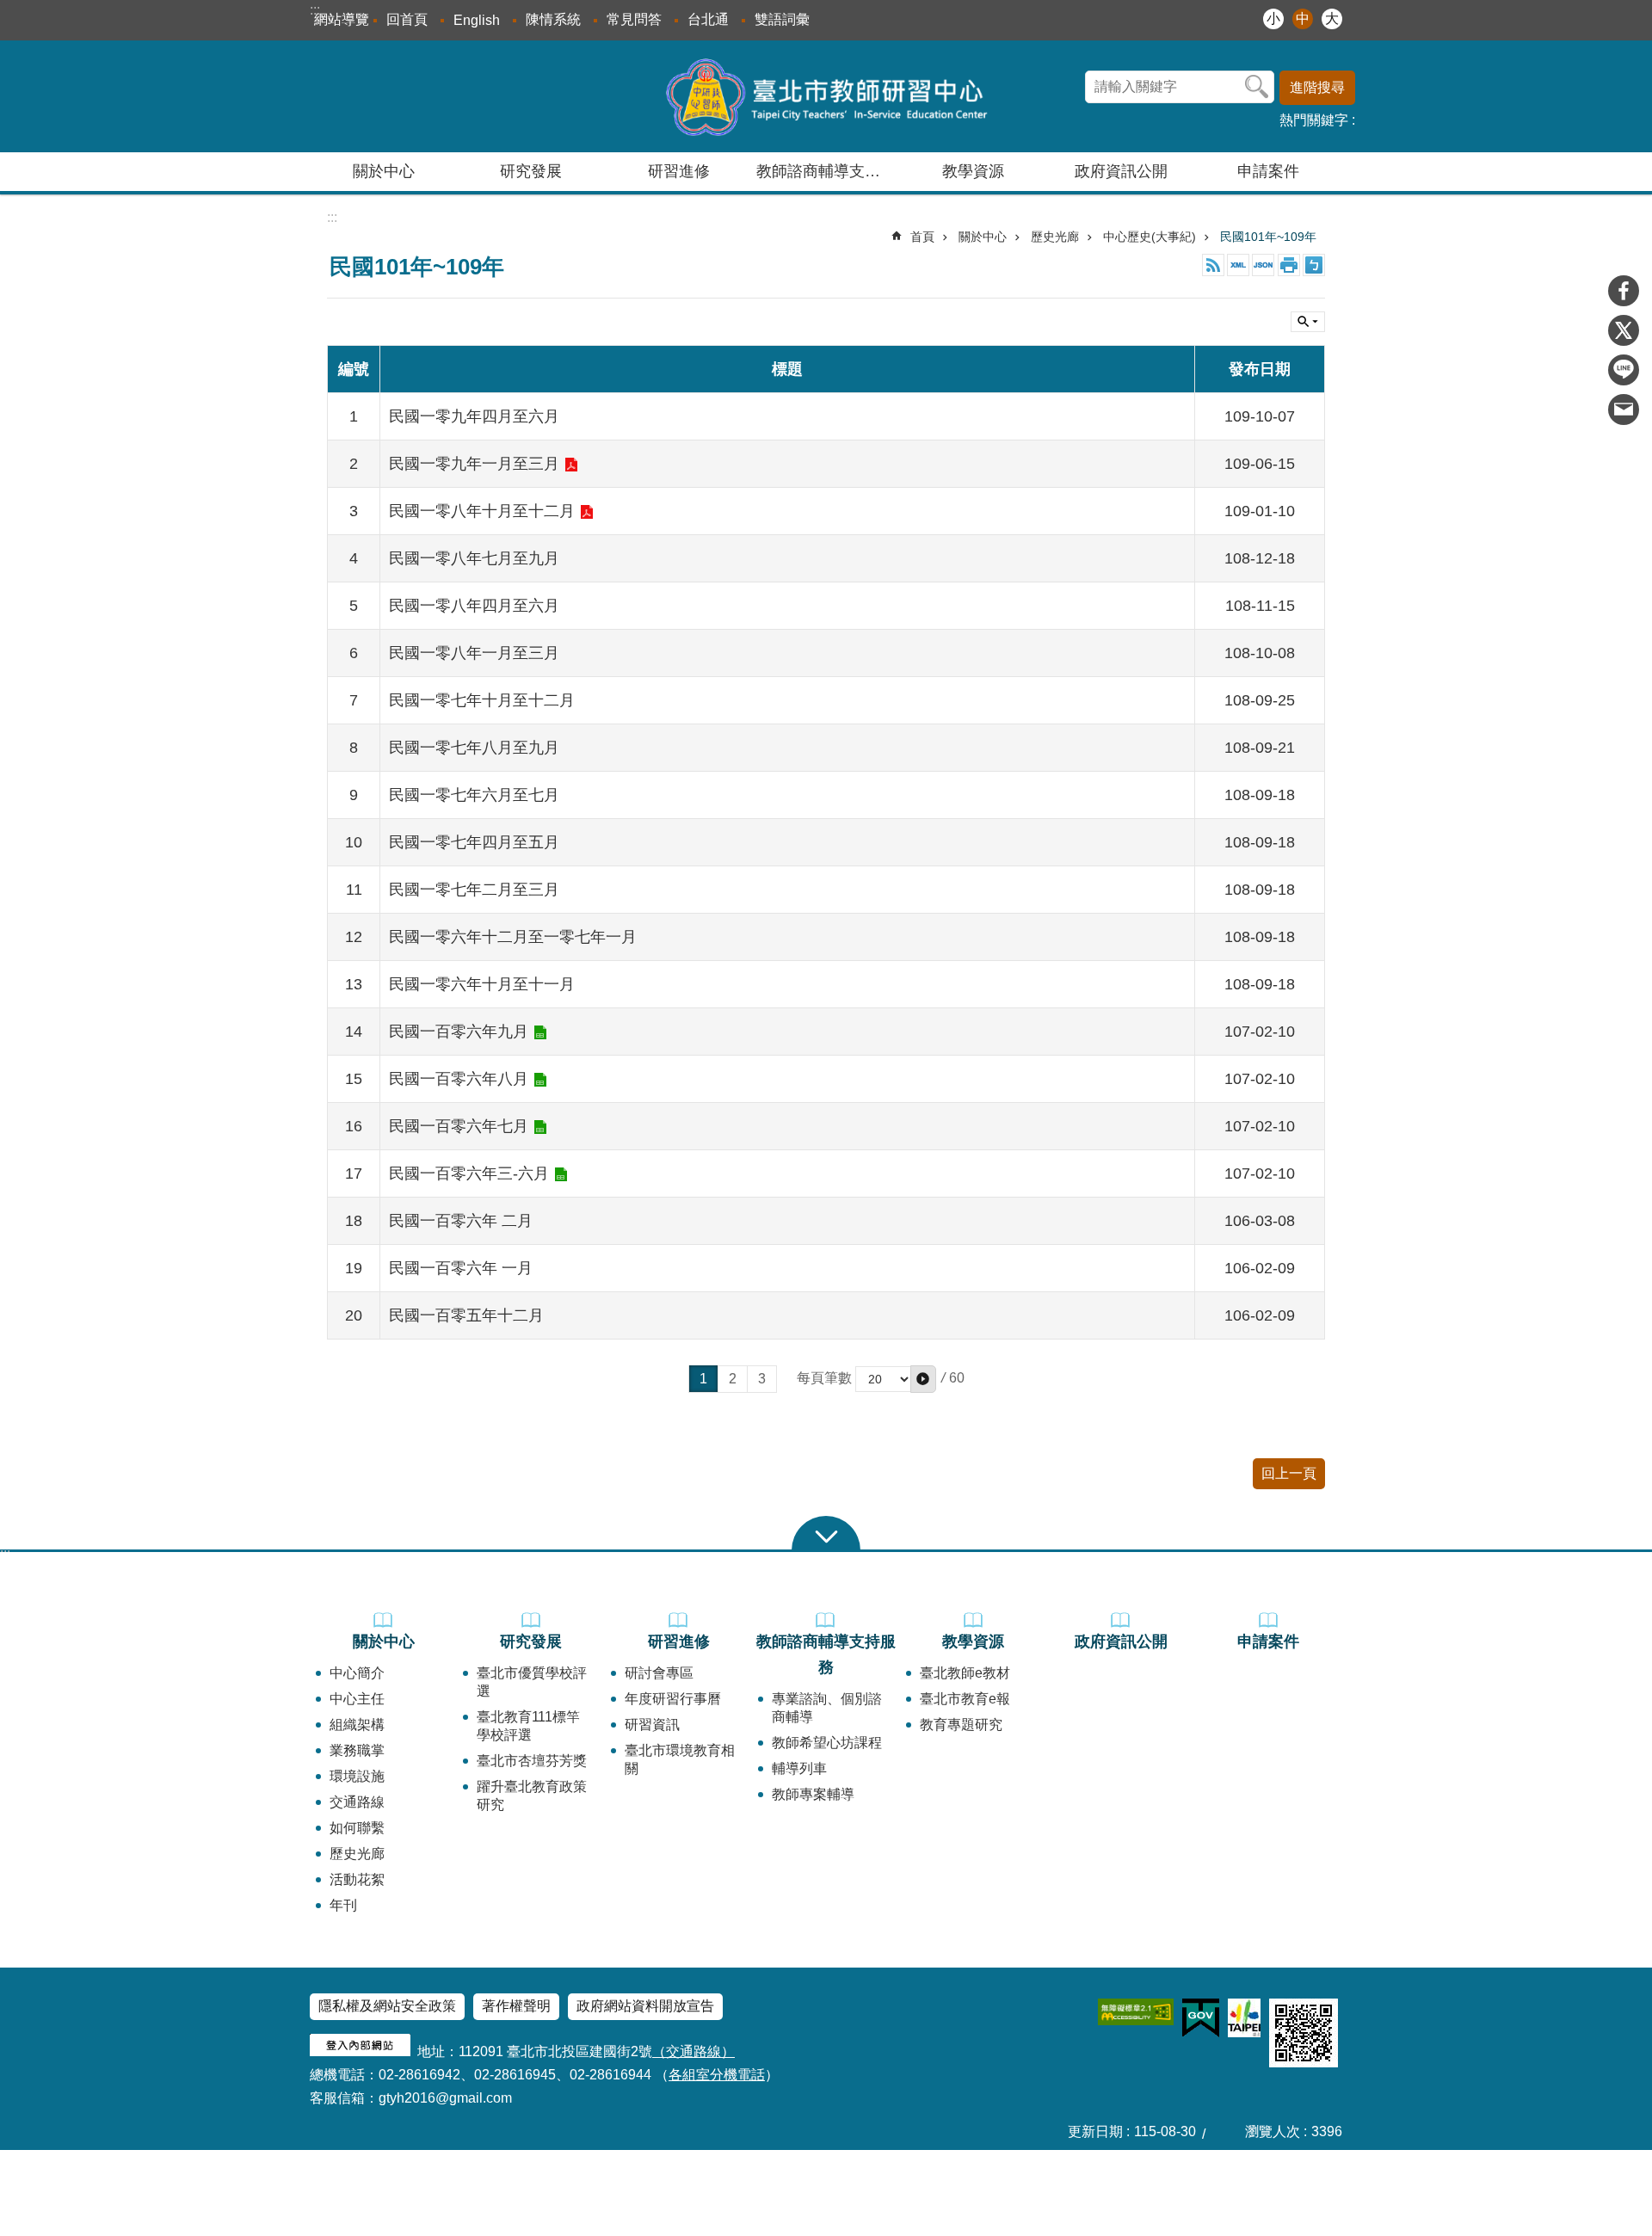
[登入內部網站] (360, 2051)
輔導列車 (799, 1768)
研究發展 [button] (531, 171)
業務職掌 (357, 1750)
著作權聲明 (516, 2006)
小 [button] (1273, 18)
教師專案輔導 (813, 1794)
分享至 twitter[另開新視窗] (1624, 330)
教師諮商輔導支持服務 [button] (828, 171)
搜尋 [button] (1257, 87)
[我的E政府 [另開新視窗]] (1201, 2018)
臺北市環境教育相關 (680, 1759)
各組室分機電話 (717, 2075)
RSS (1213, 265)
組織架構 (357, 1725)
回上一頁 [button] (1289, 1473)
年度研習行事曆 (673, 1699)
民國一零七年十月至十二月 (482, 700)
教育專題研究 (961, 1725)
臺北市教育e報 (965, 1699)
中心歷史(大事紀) (1150, 237)
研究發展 (531, 1642)
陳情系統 (553, 19)
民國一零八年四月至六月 (474, 606)
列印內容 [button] (1289, 265)
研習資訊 (652, 1725)
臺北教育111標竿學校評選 (528, 1726)
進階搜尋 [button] (1317, 87)
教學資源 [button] (973, 171)
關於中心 (983, 237)
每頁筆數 (824, 1378)
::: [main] (332, 217)
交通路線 (357, 1802)
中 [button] (1303, 18)
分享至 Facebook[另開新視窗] (1624, 291)
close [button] (826, 1533)
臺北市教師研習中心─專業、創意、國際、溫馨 (826, 96)
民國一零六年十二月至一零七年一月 (513, 937)
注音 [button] (1314, 265)
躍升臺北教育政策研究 (532, 1796)
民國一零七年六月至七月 (474, 795)
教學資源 (973, 1642)
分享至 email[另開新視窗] (1624, 410)
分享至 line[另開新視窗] (1624, 370)
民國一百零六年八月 (459, 1079)
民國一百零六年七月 (459, 1126)
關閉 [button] (1308, 322)
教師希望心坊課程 (827, 1743)
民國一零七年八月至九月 (474, 748)
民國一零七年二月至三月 (474, 890)
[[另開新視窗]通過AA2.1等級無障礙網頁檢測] (1136, 2012)
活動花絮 (357, 1879)
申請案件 (1268, 171)
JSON (1263, 265)
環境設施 (357, 1776)
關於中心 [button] (384, 171)
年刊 (343, 1905)
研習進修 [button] (679, 171)
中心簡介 (357, 1673)
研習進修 (679, 1642)
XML (1238, 265)
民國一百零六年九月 (459, 1032)
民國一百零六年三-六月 (469, 1173)
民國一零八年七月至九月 (474, 558)
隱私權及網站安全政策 (387, 2006)
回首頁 (407, 19)
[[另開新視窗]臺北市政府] (1244, 2018)
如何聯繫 (357, 1828)
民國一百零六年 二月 (461, 1221)
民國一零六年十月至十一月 (482, 984)
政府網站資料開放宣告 (645, 2006)
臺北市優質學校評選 (532, 1682)
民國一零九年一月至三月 (474, 464)
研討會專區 (659, 1673)
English (477, 20)
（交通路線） (693, 2051)
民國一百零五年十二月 (466, 1315)
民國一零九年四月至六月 (474, 416)
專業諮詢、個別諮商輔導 (827, 1708)
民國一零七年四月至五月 (474, 842)
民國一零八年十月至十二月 (482, 511)
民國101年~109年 (1268, 237)
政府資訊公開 (1121, 171)
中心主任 (357, 1699)
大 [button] (1332, 18)
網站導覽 (342, 19)
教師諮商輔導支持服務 (826, 1654)
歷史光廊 (1055, 237)
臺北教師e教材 (965, 1673)
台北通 (708, 19)
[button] (923, 1379)
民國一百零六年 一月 (461, 1268)
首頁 (922, 237)
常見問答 (634, 19)
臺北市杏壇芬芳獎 (532, 1761)
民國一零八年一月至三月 (474, 653)
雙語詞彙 (782, 19)
